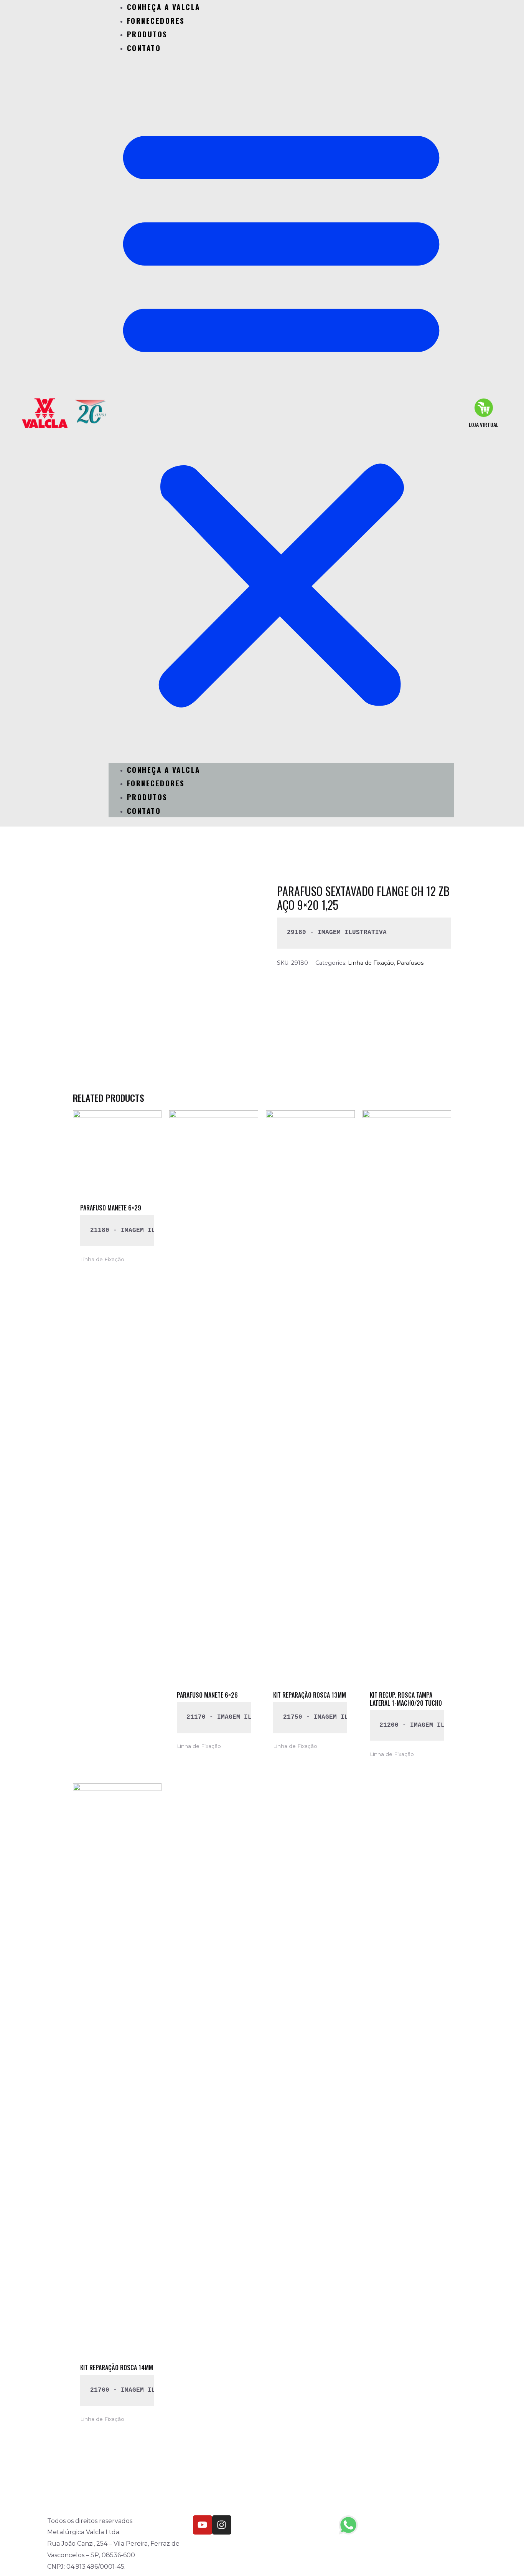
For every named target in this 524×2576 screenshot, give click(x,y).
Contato (144, 48)
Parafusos (410, 963)
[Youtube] (203, 2525)
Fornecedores (156, 20)
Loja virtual (484, 424)
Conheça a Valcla (164, 769)
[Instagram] (222, 2525)
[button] (281, 413)
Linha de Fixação (371, 963)
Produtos (147, 34)
